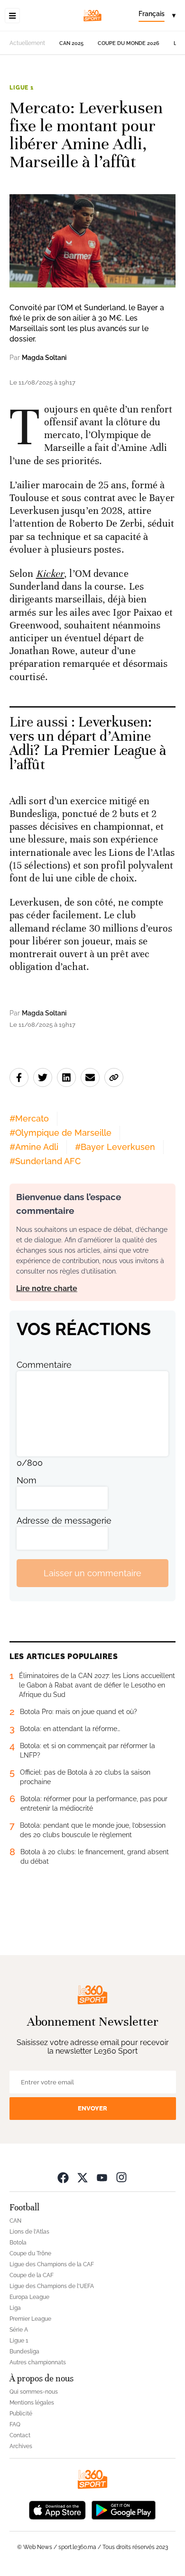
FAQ (15, 2424)
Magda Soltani (44, 358)
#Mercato (29, 1118)
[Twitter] (83, 2177)
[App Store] (57, 2509)
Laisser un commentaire (92, 1573)
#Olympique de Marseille (60, 1133)
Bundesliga (24, 2352)
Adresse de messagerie (64, 1521)
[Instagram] (121, 2177)
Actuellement (27, 43)
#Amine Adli (34, 1147)
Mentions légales (32, 2403)
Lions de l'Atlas (29, 2232)
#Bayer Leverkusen (115, 1147)
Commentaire (44, 1365)
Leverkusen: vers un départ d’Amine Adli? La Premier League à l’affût (88, 743)
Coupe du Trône (30, 2253)
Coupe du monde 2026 (129, 43)
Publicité (21, 2414)
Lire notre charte (47, 1288)
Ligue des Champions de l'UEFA (52, 2286)
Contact (20, 2435)
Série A (19, 2330)
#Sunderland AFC (45, 1161)
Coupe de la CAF (32, 2275)
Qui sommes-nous (34, 2392)
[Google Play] (123, 2509)
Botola (18, 2243)
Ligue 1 (22, 88)
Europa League (29, 2297)
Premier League (30, 2319)
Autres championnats (38, 2362)
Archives (21, 2446)
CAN (15, 2221)
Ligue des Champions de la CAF (52, 2264)
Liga (15, 2308)
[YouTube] (102, 2177)
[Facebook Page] (63, 2177)
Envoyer (92, 2108)
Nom (27, 1480)
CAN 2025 (71, 43)
